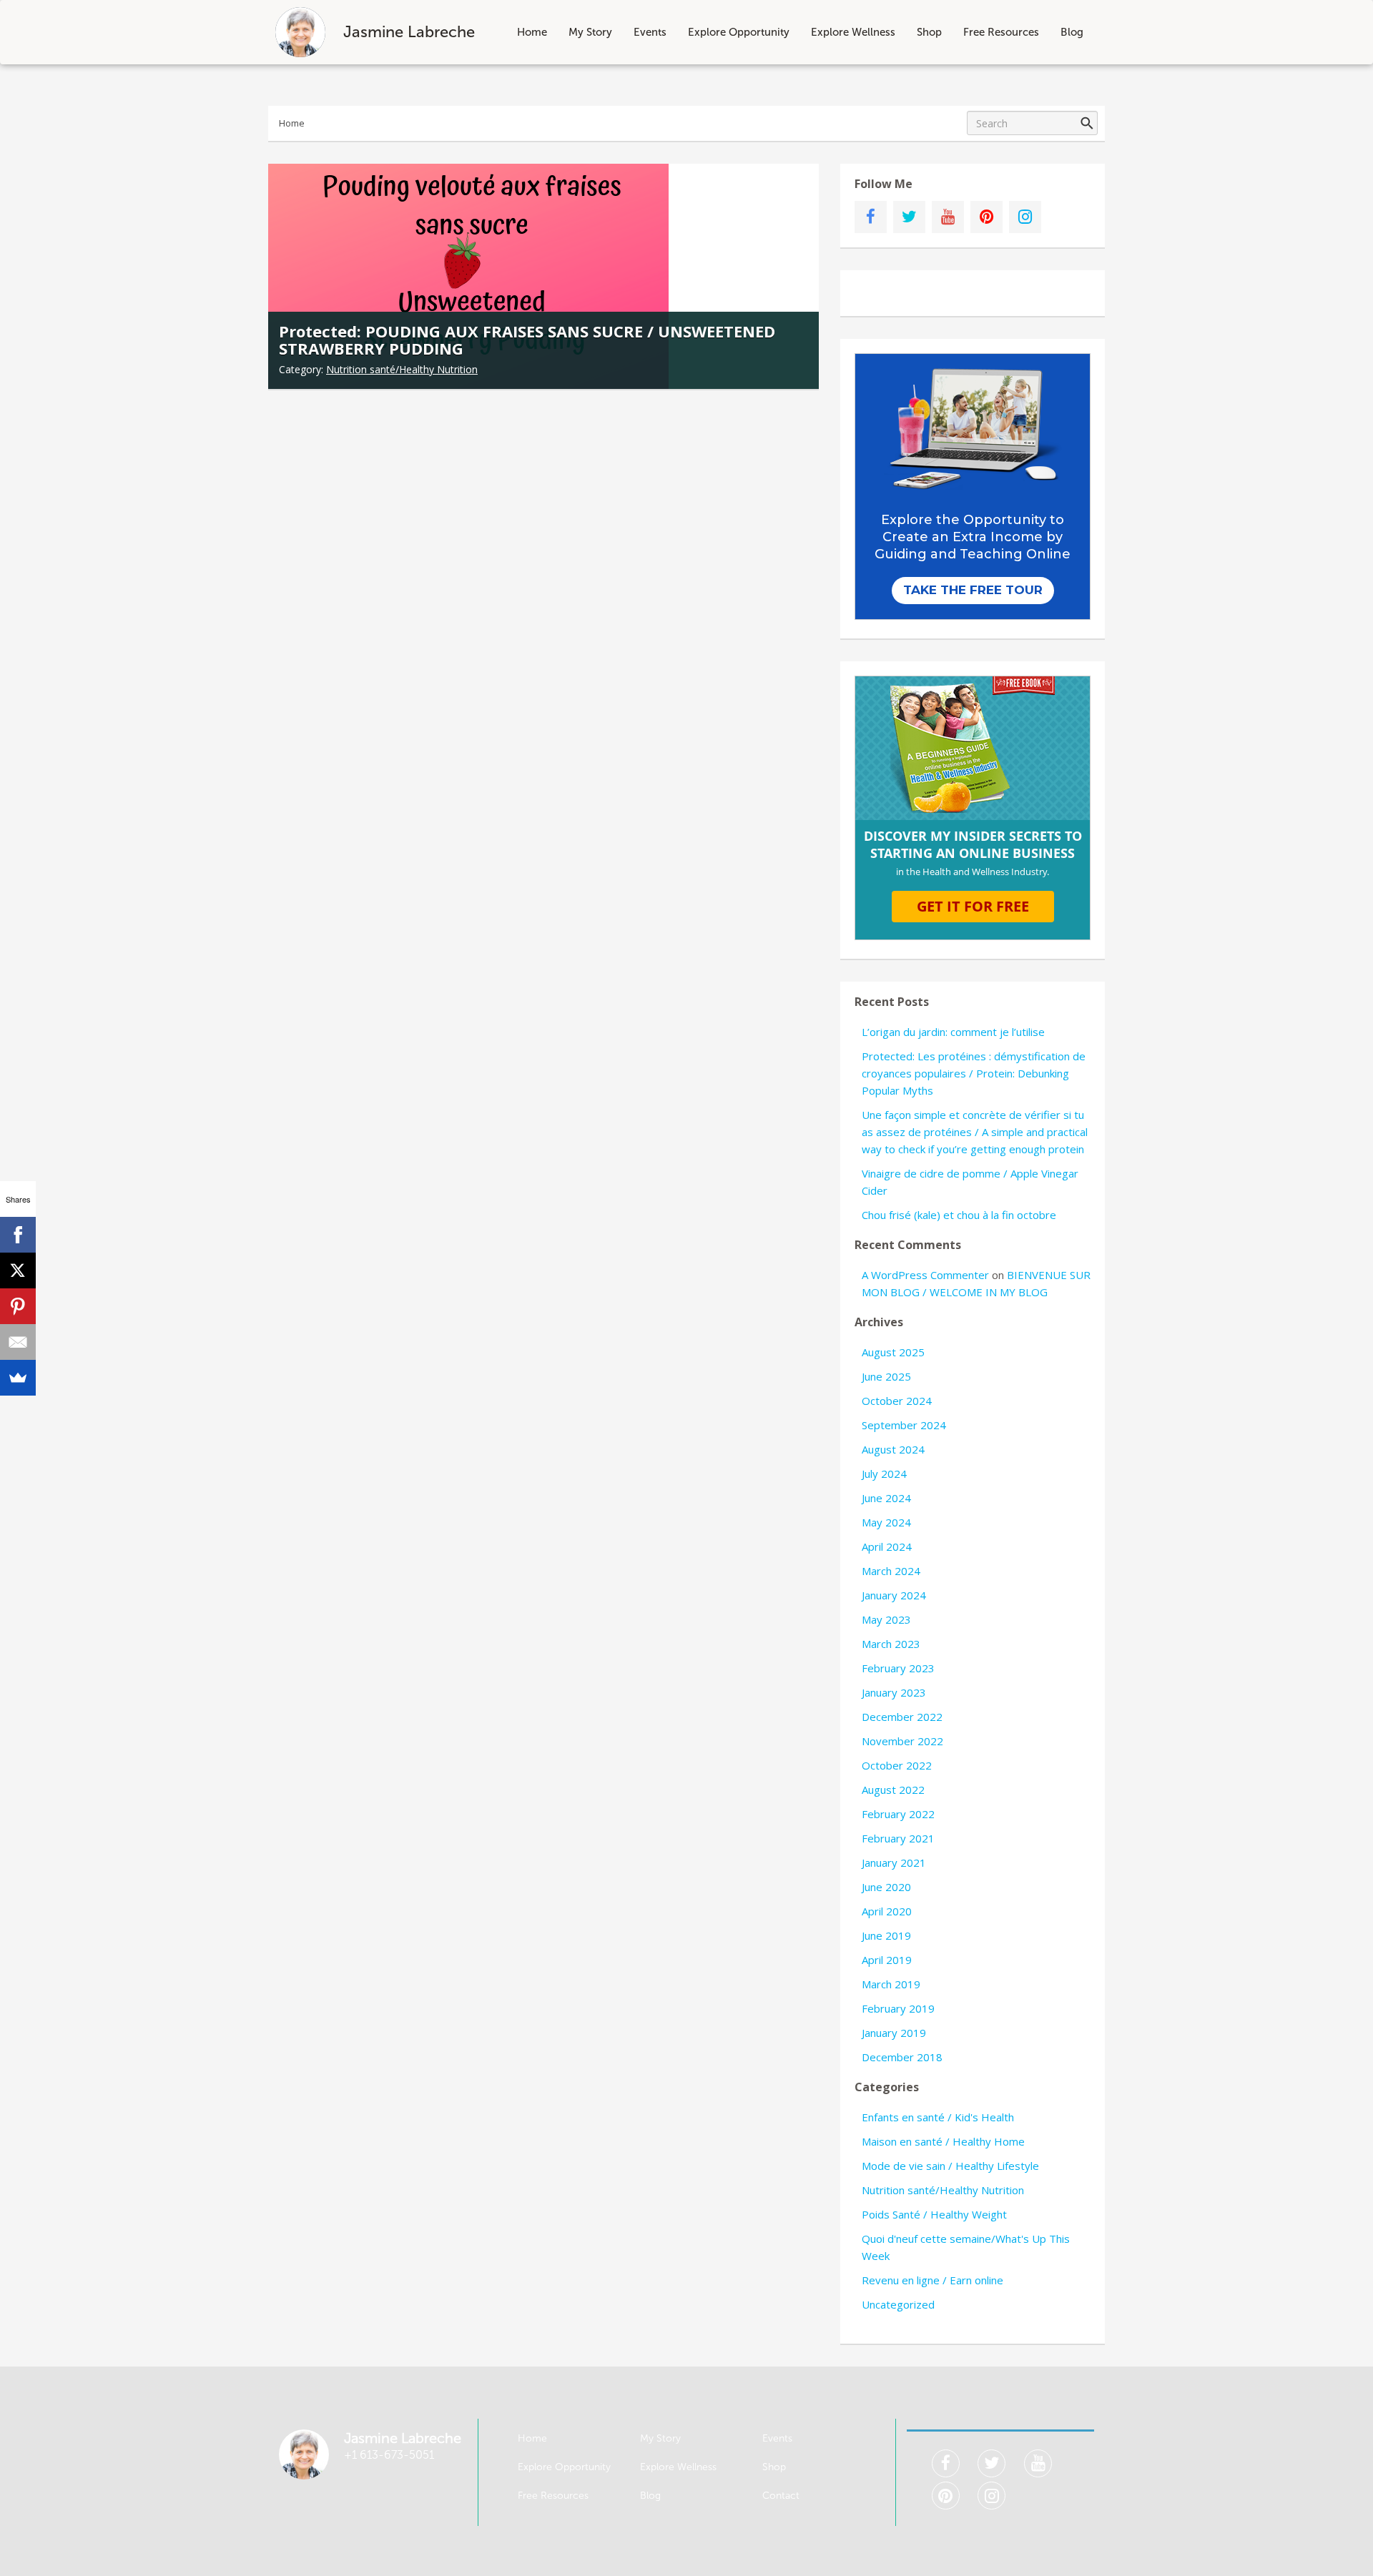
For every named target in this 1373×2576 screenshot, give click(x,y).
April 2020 (887, 1911)
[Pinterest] (18, 1306)
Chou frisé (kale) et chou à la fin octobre (959, 1215)
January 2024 (894, 1595)
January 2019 (894, 2033)
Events (650, 32)
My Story (590, 32)
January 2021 (894, 1862)
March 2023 (891, 1644)
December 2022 (902, 1717)
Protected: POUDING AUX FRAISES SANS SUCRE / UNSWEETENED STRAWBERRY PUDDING (527, 340)
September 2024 (904, 1425)
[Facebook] (18, 1235)
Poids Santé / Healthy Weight (934, 2214)
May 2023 (886, 1619)
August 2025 (893, 1352)
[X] (18, 1270)
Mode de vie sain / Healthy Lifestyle (950, 2166)
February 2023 (898, 1668)
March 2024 (891, 1571)
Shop (929, 32)
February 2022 (898, 1814)
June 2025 (886, 1376)
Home (532, 32)
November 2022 (902, 1741)
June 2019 (886, 1935)
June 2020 (886, 1887)
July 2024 (884, 1474)
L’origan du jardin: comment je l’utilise (953, 1032)
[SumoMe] (18, 1378)
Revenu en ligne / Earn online (932, 2280)
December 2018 (902, 2057)
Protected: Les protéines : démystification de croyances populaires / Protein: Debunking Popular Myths (974, 1073)
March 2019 (891, 1984)
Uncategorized (898, 2304)
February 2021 (898, 1838)
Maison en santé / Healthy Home (943, 2141)
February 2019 (898, 2008)
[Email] (18, 1342)
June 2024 (886, 1498)
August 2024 (893, 1449)
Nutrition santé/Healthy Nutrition (402, 369)
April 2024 (887, 1546)
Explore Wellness (853, 32)
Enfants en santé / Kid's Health (938, 2117)
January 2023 (894, 1692)
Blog (1072, 32)
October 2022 (897, 1765)
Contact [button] (781, 2496)
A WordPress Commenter (925, 1275)
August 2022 (893, 1790)
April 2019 (887, 1960)
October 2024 (897, 1401)
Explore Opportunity (739, 32)
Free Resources (1001, 32)
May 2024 (886, 1522)
